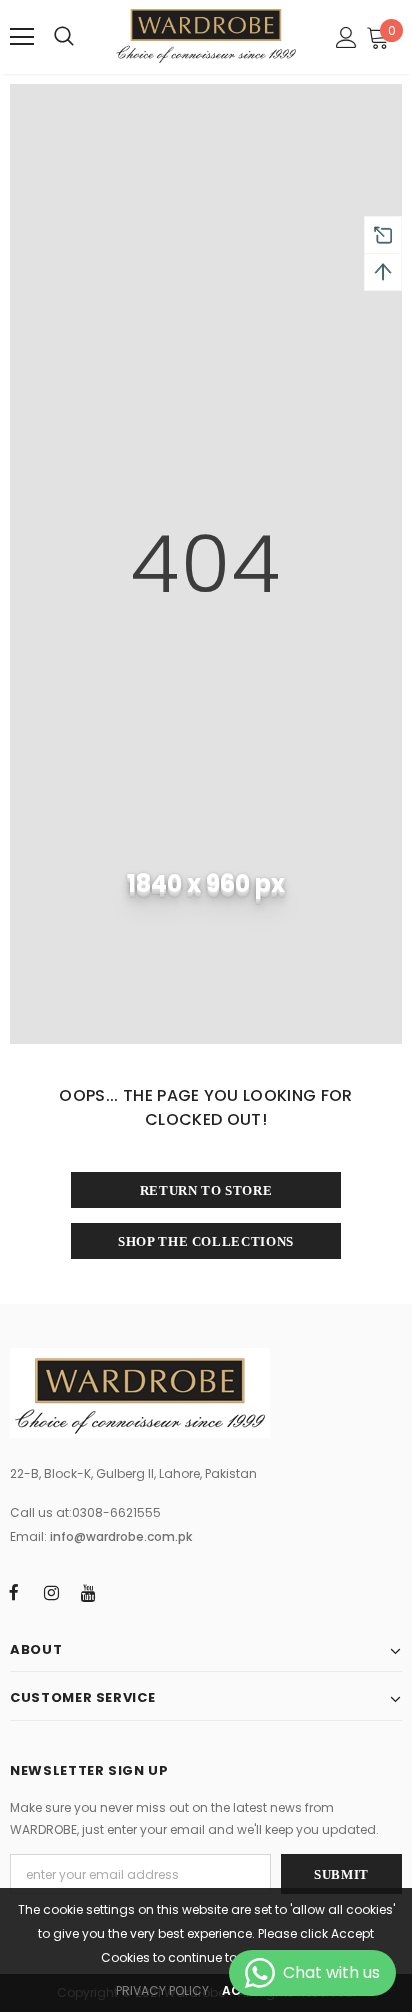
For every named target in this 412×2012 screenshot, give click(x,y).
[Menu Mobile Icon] (22, 37)
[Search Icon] (64, 37)
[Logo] (206, 36)
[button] (379, 37)
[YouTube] (88, 1592)
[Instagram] (51, 1592)
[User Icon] (346, 37)
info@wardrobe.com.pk (121, 1536)
